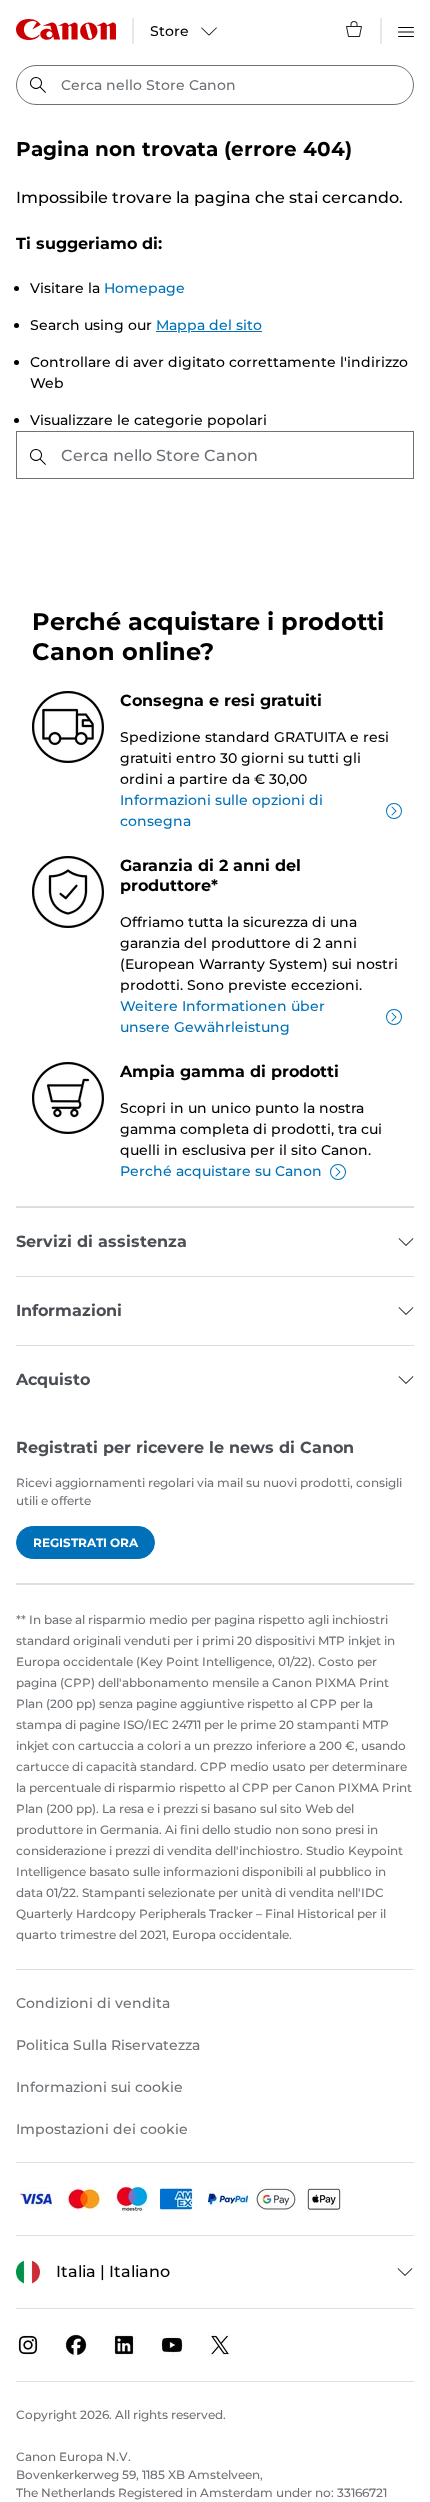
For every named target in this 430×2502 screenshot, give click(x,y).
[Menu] (406, 29)
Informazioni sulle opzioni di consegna (221, 810)
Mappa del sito (209, 325)
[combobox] (215, 85)
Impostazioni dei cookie (102, 2129)
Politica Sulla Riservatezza (108, 2045)
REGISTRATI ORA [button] (85, 1542)
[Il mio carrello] (355, 29)
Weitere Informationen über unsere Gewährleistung (222, 1016)
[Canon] (66, 29)
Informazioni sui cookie (99, 2087)
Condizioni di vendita (93, 2003)
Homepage (144, 288)
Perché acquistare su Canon (221, 1171)
